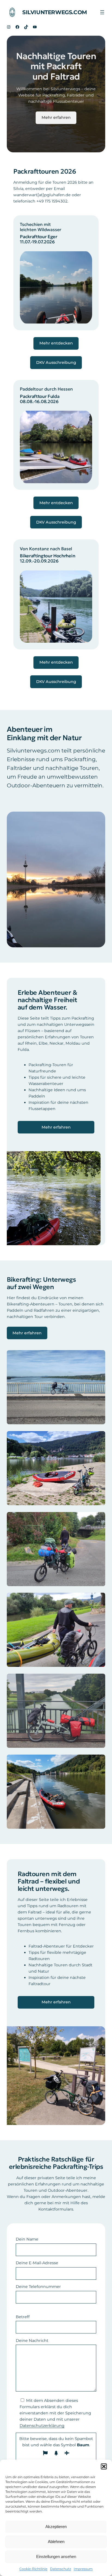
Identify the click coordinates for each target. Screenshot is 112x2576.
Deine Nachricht (32, 2341)
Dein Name (27, 2239)
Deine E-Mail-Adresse (37, 2263)
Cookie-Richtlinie (33, 2569)
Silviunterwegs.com (55, 12)
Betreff (23, 2317)
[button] (104, 2466)
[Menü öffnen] (102, 12)
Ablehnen (56, 2542)
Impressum (83, 2569)
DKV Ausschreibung (56, 362)
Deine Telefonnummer (38, 2287)
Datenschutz (60, 2569)
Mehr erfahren (56, 117)
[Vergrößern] (85, 258)
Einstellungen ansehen (56, 2557)
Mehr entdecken (56, 343)
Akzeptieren (56, 2527)
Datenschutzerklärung (42, 2426)
